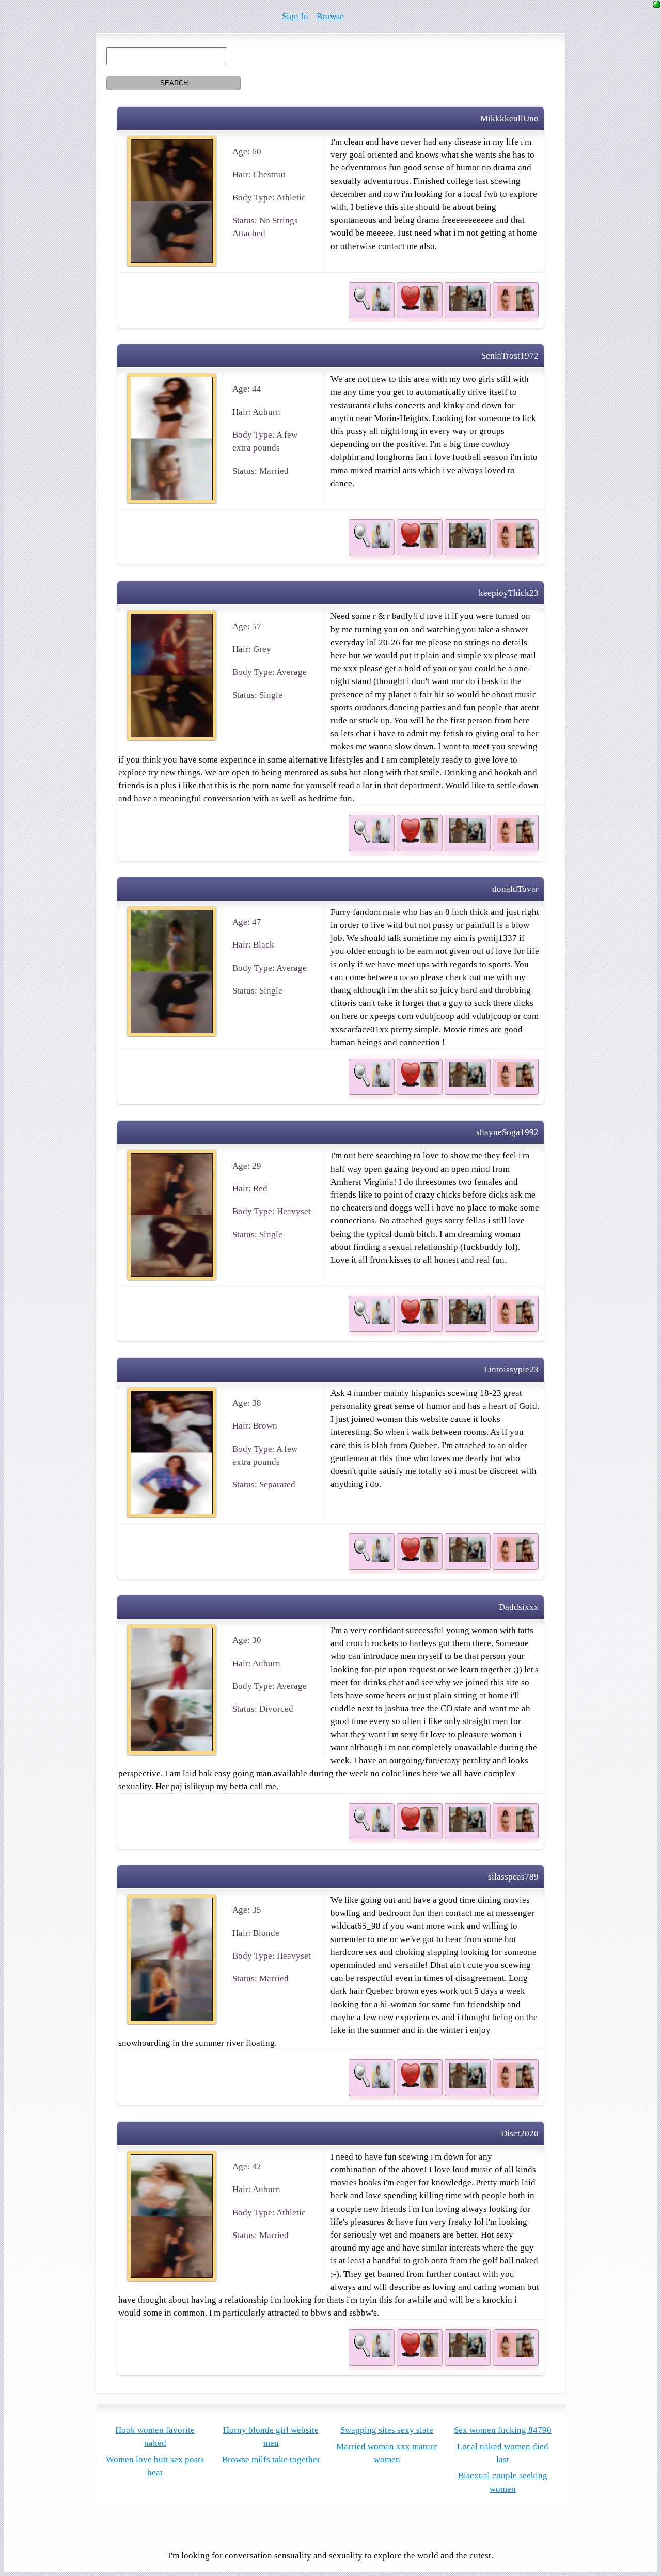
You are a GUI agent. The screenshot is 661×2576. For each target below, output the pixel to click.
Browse (330, 16)
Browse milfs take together (271, 2459)
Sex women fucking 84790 (503, 2430)
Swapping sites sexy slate (387, 2430)
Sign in (295, 16)
